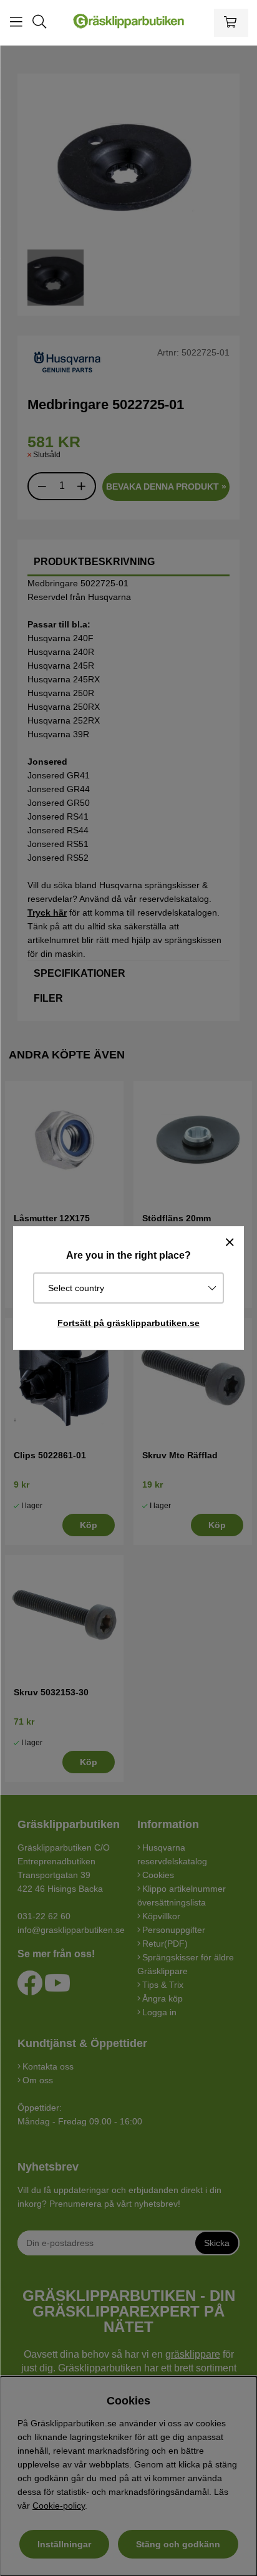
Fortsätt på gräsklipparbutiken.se (128, 1323)
